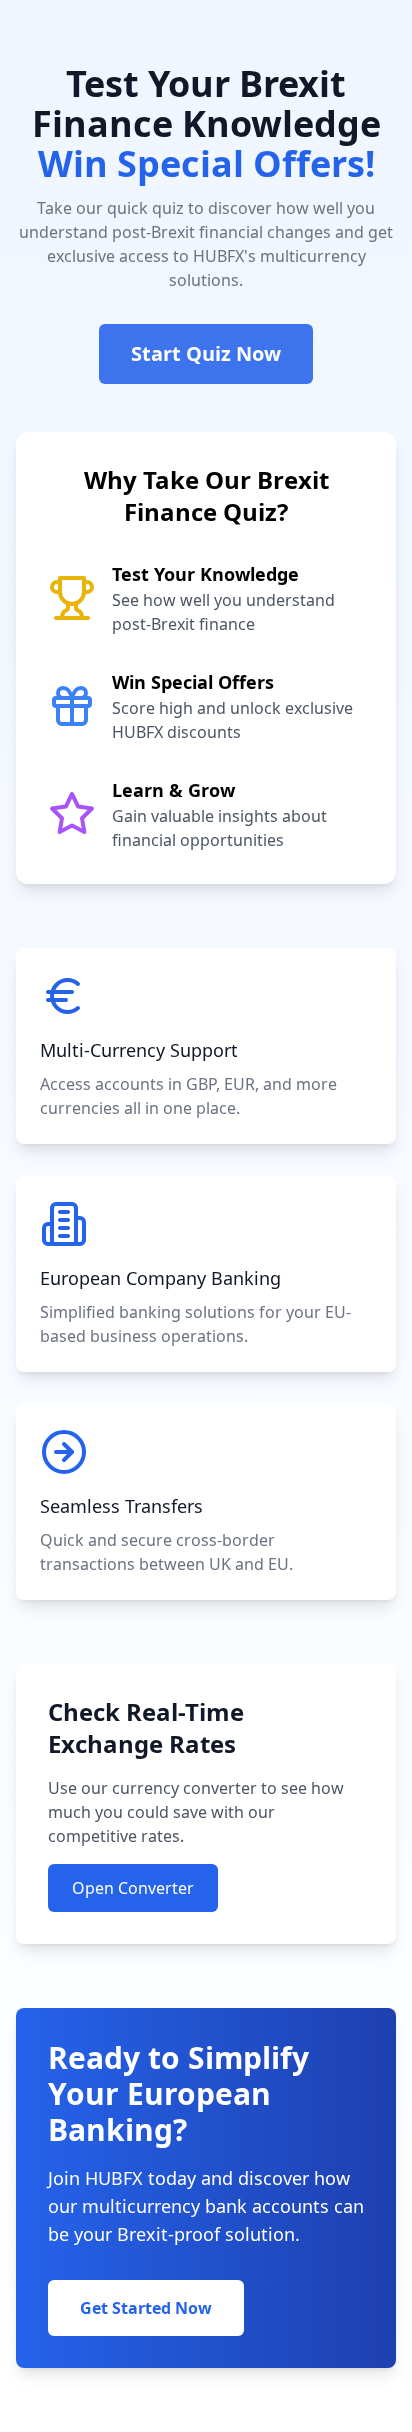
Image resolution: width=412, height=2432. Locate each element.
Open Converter (133, 1888)
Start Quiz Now (206, 353)
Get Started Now (146, 2308)
